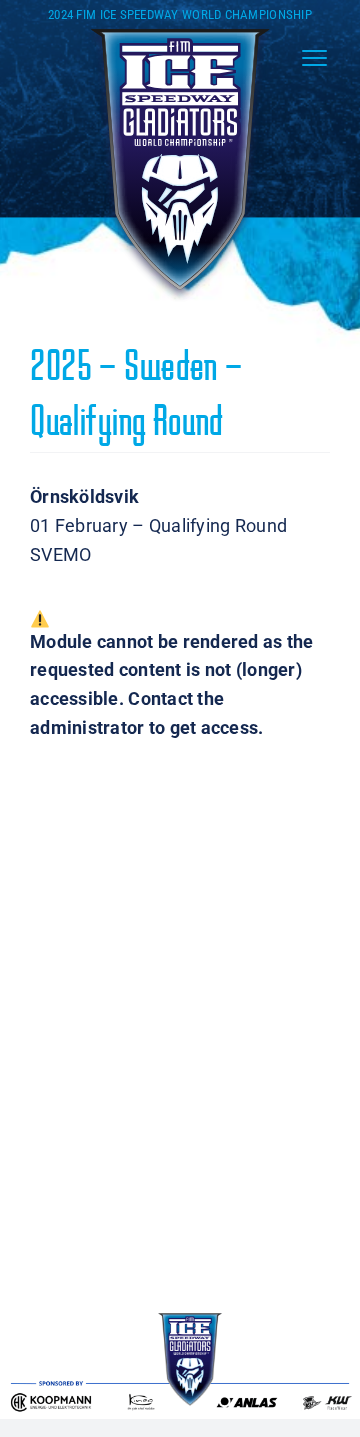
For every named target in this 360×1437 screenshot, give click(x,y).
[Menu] (314, 57)
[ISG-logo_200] (180, 30)
